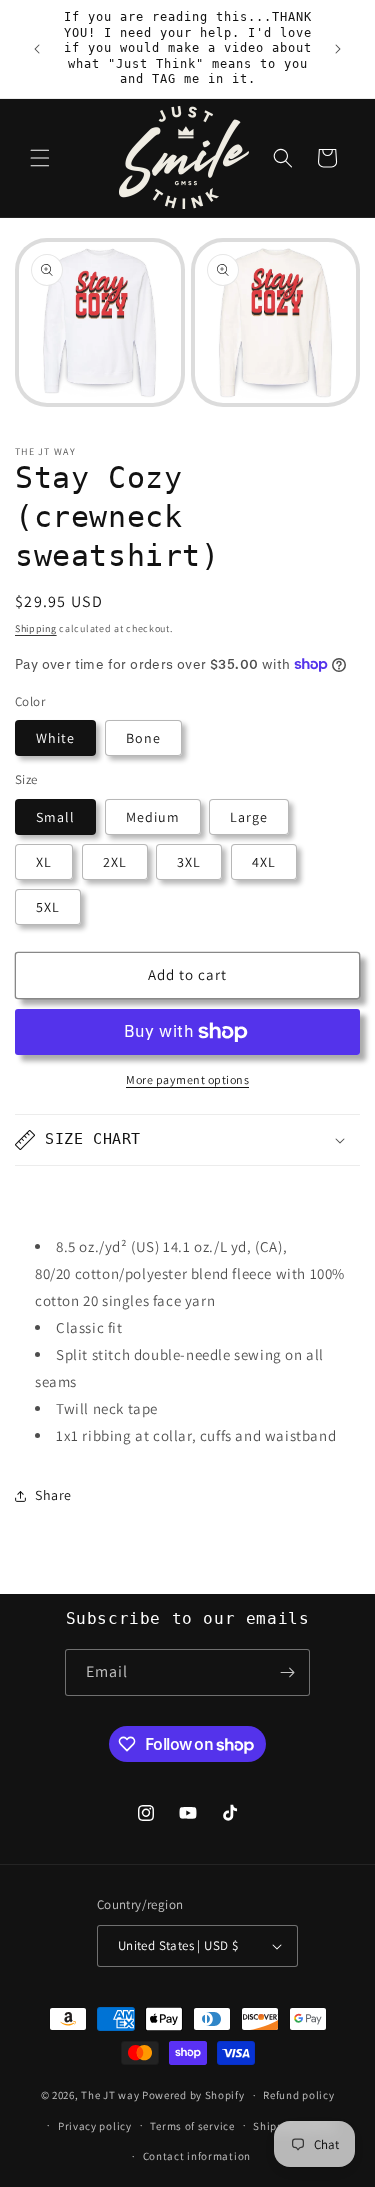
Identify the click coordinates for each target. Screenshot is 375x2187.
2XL (115, 862)
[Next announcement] (338, 49)
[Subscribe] (287, 1672)
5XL (48, 907)
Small (55, 817)
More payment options (187, 1079)
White (55, 738)
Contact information (197, 2156)
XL (44, 862)
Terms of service (192, 2126)
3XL (189, 862)
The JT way (110, 2095)
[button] (40, 158)
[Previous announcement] (37, 49)
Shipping (36, 628)
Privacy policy (95, 2126)
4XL (264, 862)
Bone (143, 738)
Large (249, 817)
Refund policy (298, 2095)
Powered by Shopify (193, 2095)
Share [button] (53, 1495)
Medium (153, 817)
